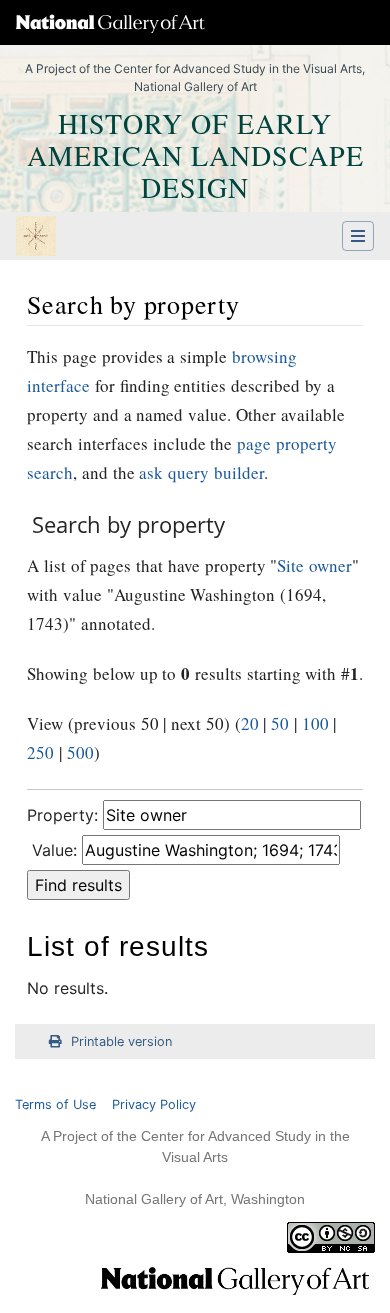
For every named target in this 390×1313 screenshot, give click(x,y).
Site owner (314, 565)
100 (315, 723)
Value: (54, 850)
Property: (62, 815)
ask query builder (201, 472)
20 (250, 723)
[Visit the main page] (36, 238)
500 (80, 752)
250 (40, 752)
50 (280, 723)
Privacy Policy (154, 1104)
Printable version (121, 1041)
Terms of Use (55, 1104)
